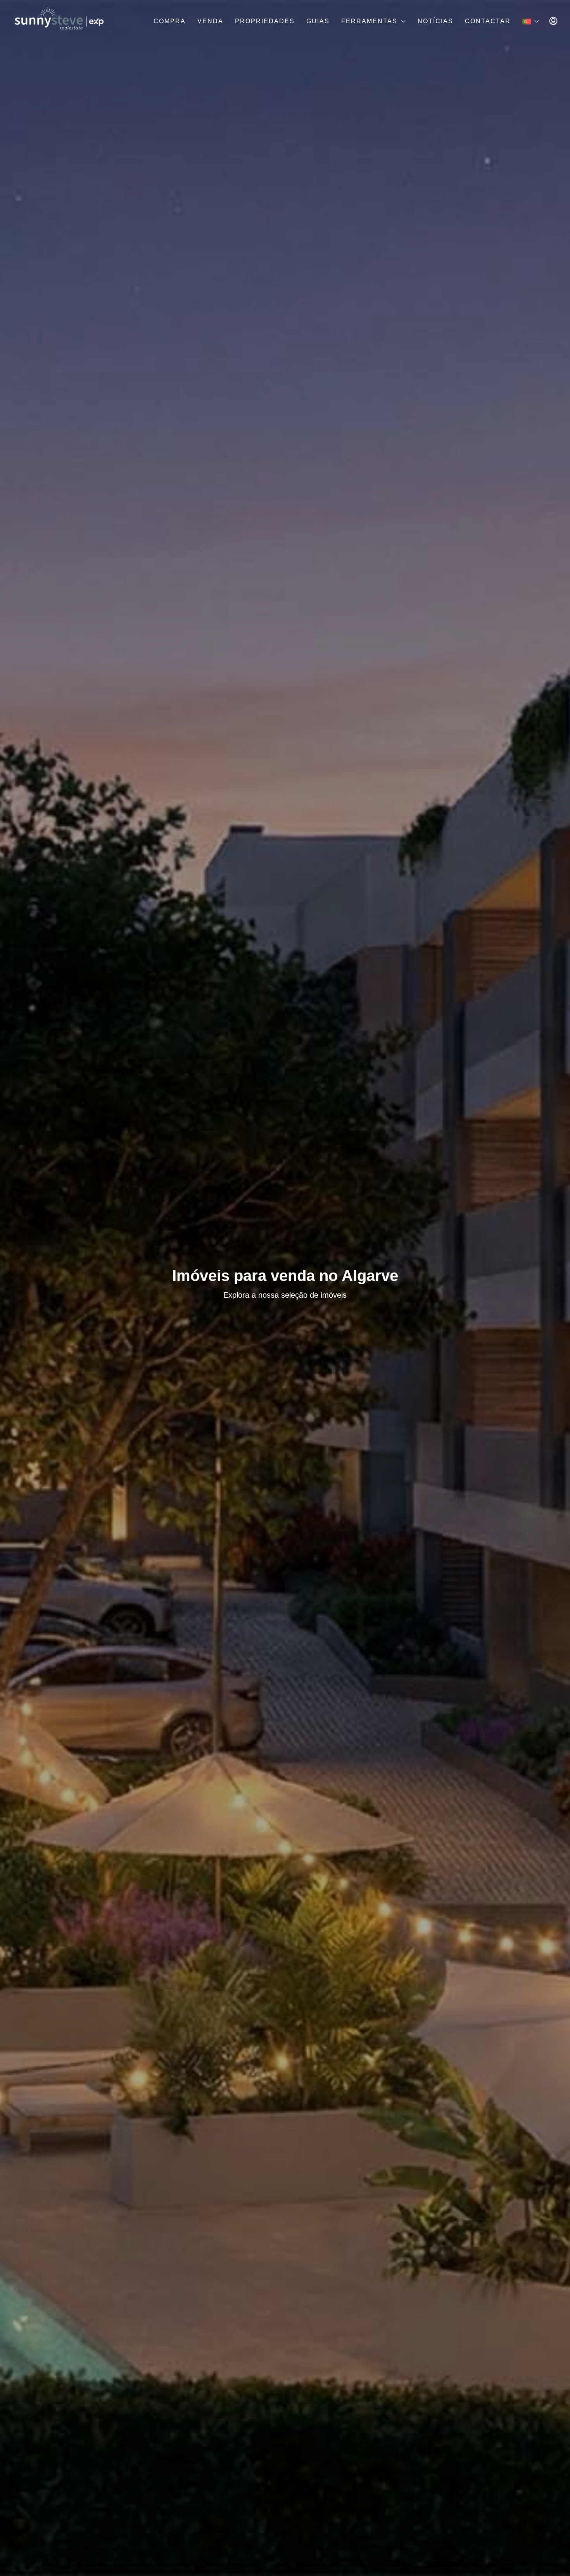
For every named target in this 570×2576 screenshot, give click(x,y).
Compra (170, 21)
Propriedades (265, 21)
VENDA (210, 21)
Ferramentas (369, 21)
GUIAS (318, 21)
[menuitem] (553, 21)
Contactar (488, 21)
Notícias (435, 21)
